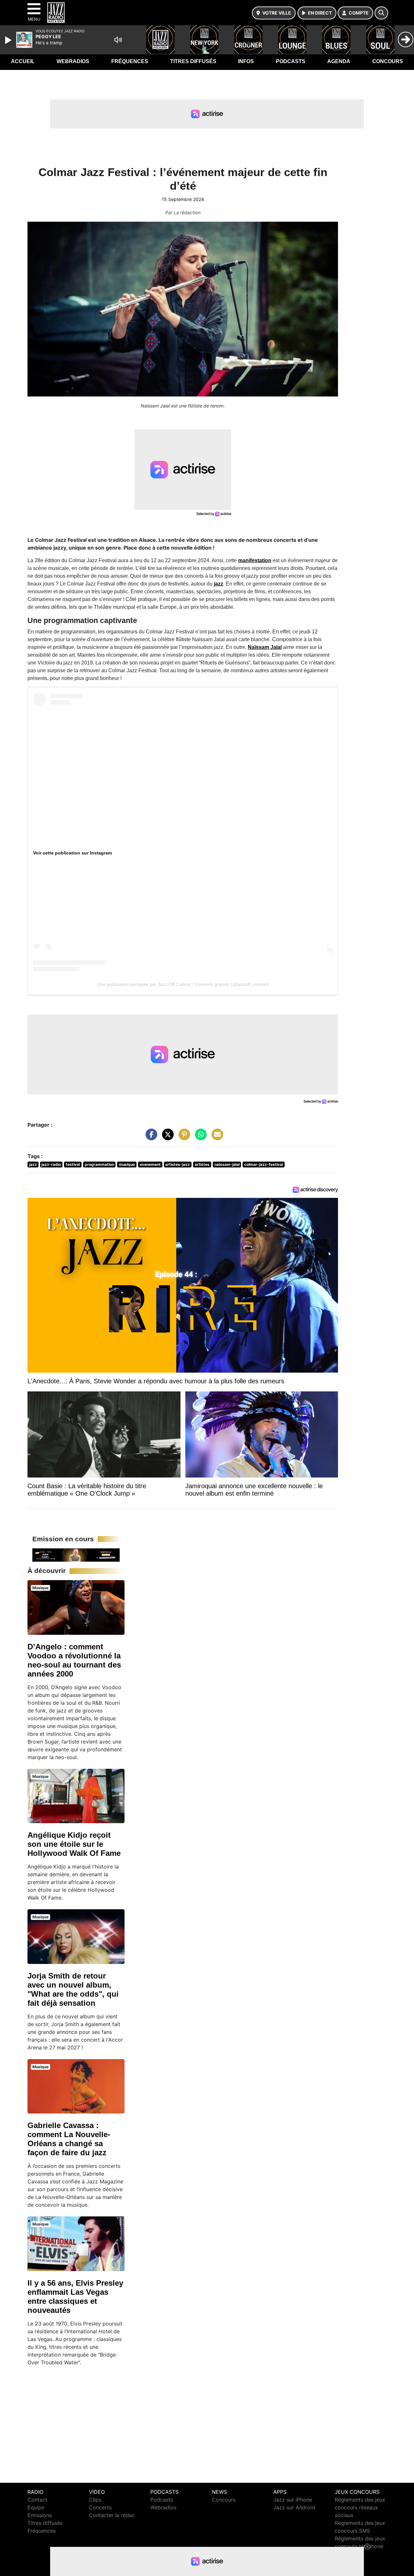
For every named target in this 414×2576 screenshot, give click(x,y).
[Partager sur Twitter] (166, 1138)
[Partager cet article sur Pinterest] (183, 1138)
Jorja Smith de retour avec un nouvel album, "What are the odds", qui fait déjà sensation (73, 1989)
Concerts (100, 2507)
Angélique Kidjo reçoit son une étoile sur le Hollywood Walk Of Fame (74, 1844)
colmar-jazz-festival (264, 1164)
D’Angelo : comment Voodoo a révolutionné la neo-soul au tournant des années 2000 (74, 1660)
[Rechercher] (381, 13)
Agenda (339, 61)
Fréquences (130, 61)
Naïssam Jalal (265, 647)
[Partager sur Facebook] (150, 1138)
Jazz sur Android (294, 2507)
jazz (218, 584)
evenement (150, 1164)
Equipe (36, 2507)
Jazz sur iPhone (293, 2500)
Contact (37, 2500)
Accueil (23, 61)
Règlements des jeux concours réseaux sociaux (360, 2507)
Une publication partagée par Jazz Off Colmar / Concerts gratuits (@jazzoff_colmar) (183, 984)
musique (127, 1164)
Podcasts (291, 61)
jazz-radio (51, 1164)
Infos (246, 61)
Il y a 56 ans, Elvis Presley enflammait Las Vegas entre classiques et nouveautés (75, 2297)
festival (73, 1164)
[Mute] (118, 40)
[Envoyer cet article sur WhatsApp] (199, 1138)
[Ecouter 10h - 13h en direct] (76, 1555)
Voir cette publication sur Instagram (72, 853)
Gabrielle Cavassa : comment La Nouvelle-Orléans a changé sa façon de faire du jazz (69, 2139)
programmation (99, 1164)
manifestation (255, 560)
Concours (388, 61)
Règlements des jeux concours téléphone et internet (360, 2546)
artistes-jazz (178, 1164)
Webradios (73, 61)
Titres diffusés (193, 61)
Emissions (40, 2515)
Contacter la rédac (112, 2515)
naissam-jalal (227, 1164)
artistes (202, 1164)
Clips (95, 2500)
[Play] (9, 40)
